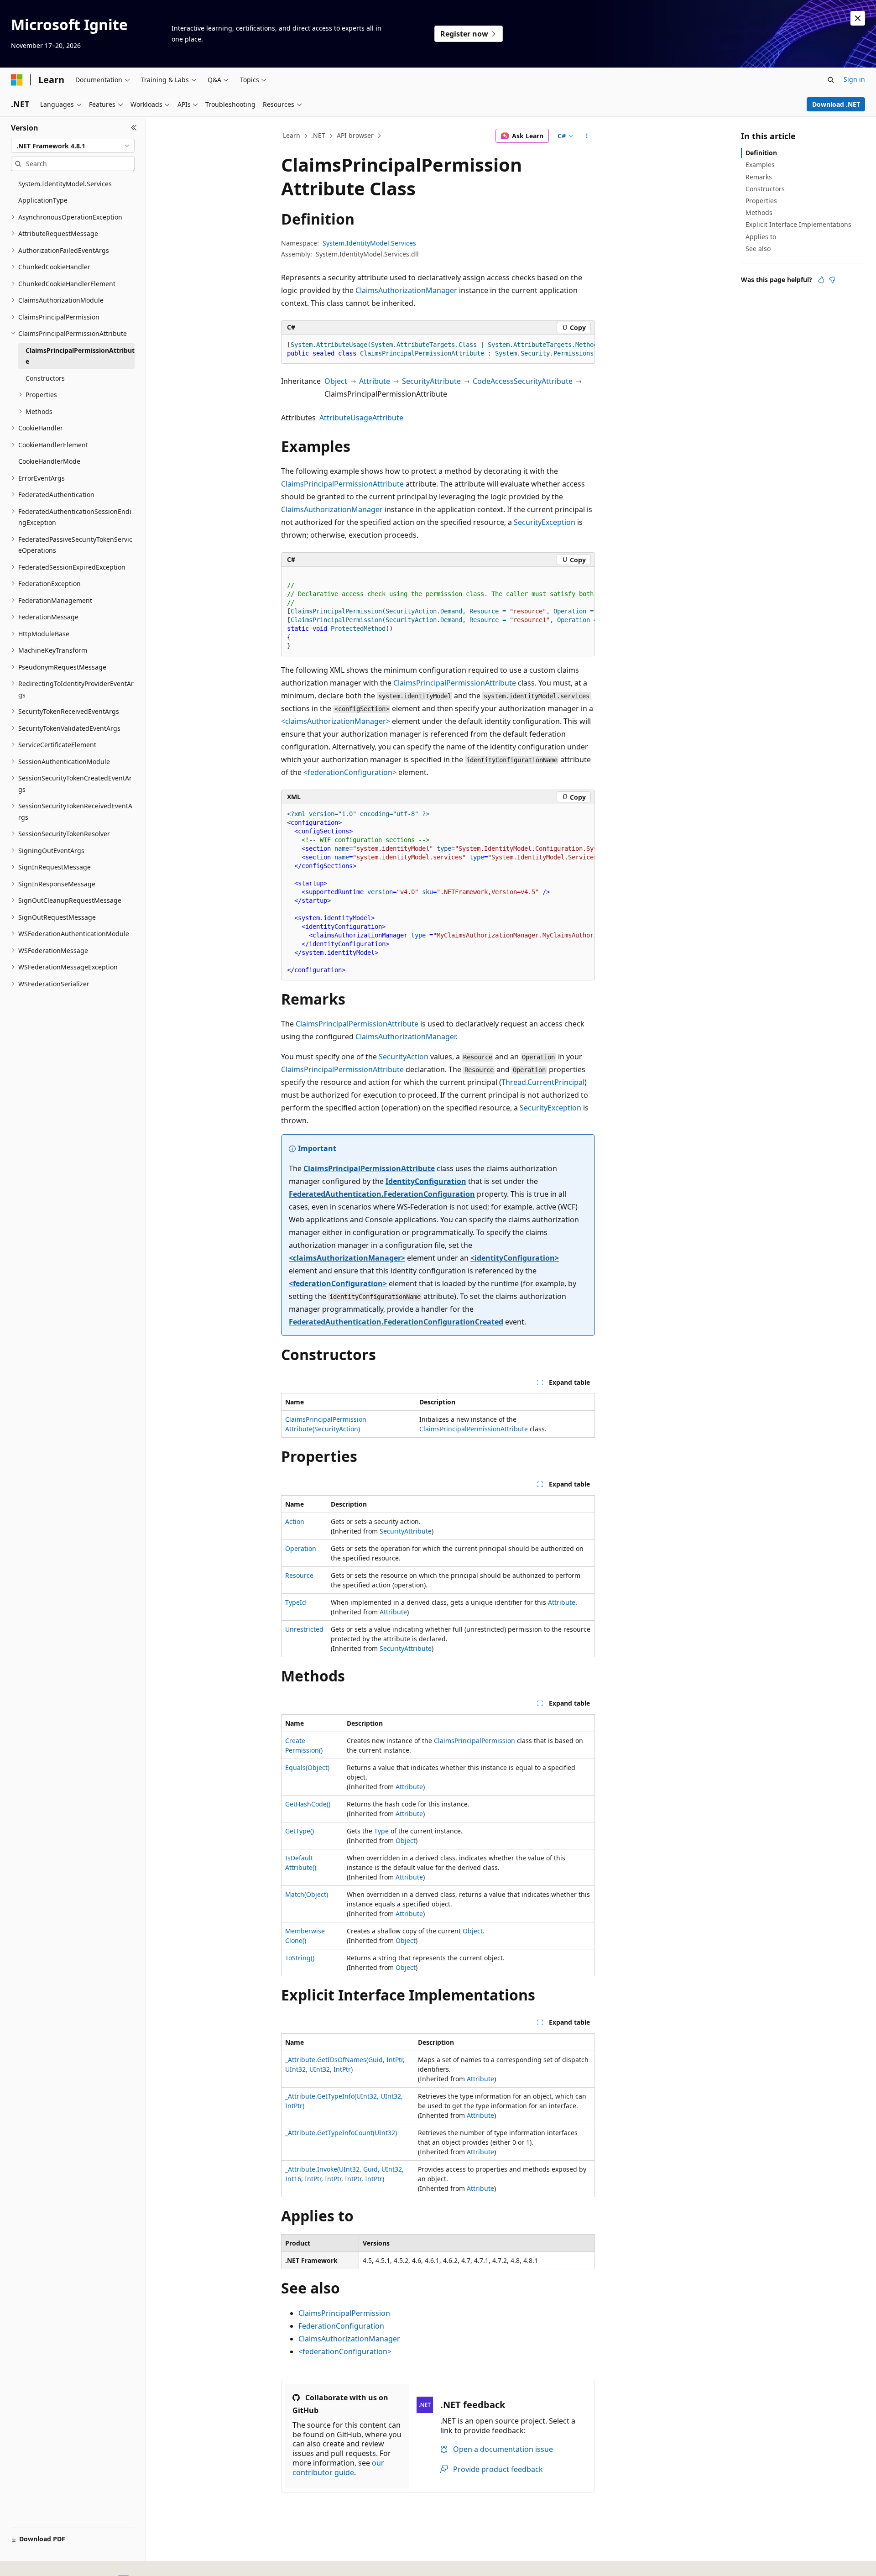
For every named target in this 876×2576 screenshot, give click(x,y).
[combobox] (73, 146)
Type (381, 1831)
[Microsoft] (17, 80)
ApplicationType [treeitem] (43, 200)
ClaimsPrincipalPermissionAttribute (342, 484)
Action (295, 1521)
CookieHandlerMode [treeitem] (49, 461)
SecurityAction (404, 1057)
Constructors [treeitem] (45, 378)
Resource (299, 1575)
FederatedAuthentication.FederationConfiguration (382, 1194)
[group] (438, 349)
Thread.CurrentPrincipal (543, 1082)
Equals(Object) (307, 1767)
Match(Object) (307, 1894)
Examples (760, 165)
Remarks (759, 177)
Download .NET (836, 104)
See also (758, 249)
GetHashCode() (308, 1804)
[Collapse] (134, 128)
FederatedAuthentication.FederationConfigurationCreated (396, 1322)
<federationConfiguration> (350, 772)
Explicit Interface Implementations (798, 224)
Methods (759, 212)
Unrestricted (304, 1629)
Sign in (854, 79)
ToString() (300, 1958)
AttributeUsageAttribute (361, 418)
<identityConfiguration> (515, 1258)
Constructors (765, 189)
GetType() (300, 1831)
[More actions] (587, 136)
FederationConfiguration (341, 2326)
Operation (301, 1548)
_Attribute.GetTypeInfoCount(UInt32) (341, 2133)
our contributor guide (338, 2468)
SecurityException (545, 522)
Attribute (375, 381)
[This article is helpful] (821, 280)
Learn (292, 135)
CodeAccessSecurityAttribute (523, 381)
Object (336, 381)
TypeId (296, 1602)
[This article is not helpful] (832, 280)
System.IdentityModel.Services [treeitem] (65, 184)
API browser (355, 135)
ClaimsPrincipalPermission (474, 1741)
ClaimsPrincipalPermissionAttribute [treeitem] (80, 356)
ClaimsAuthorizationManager (406, 290)
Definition (761, 153)
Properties (761, 201)
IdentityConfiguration (426, 1181)
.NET (318, 135)
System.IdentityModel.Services (369, 243)
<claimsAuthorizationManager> (336, 721)
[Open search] (831, 80)
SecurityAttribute (431, 381)
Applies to (761, 237)
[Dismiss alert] (858, 18)
